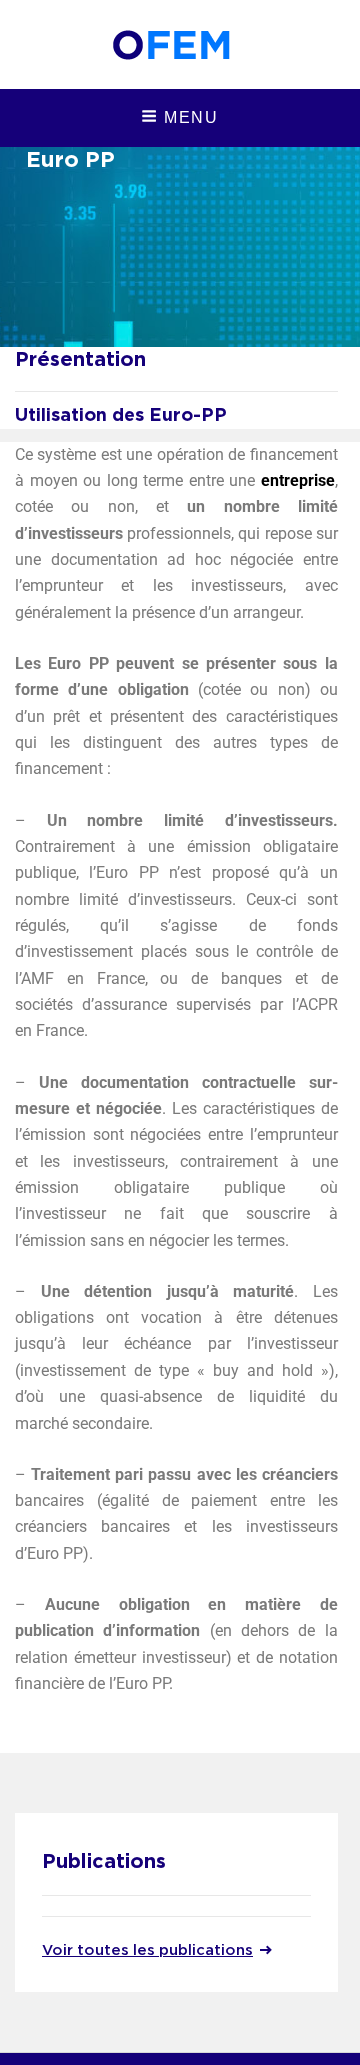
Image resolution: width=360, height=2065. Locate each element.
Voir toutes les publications (147, 1950)
